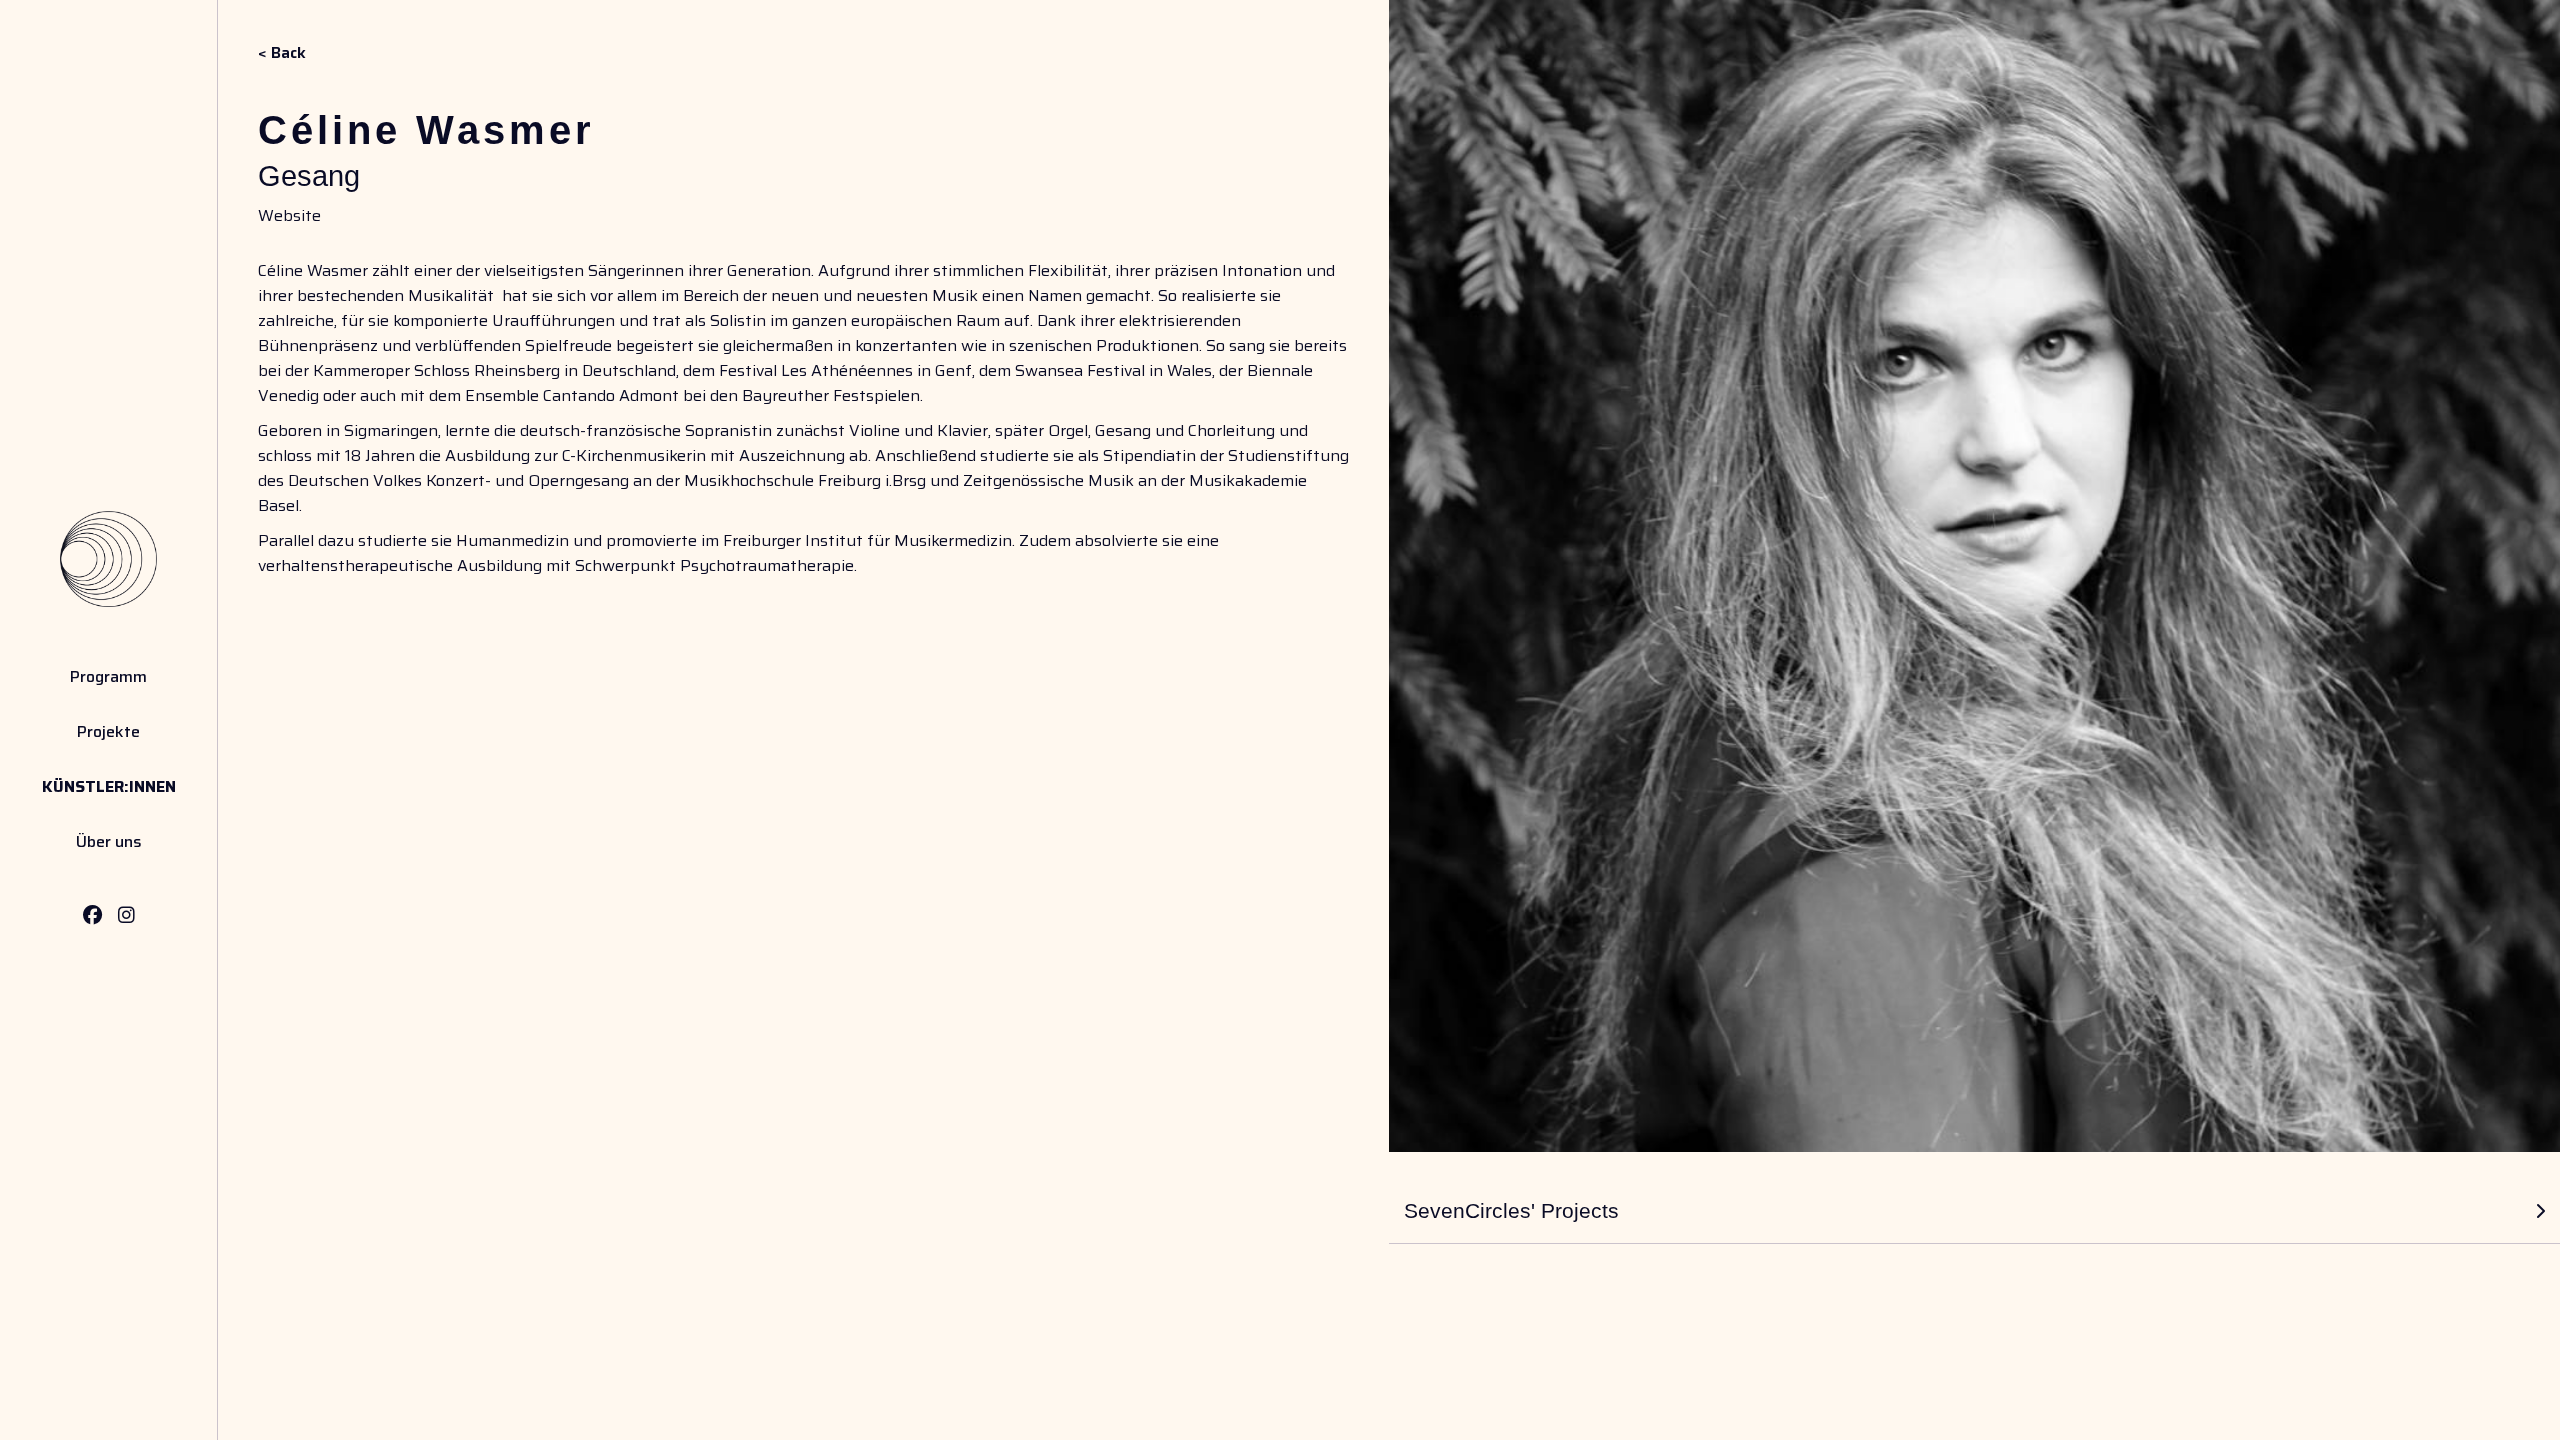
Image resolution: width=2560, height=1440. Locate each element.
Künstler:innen (109, 786)
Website (289, 215)
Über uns (109, 841)
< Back (282, 52)
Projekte (108, 731)
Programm (108, 676)
